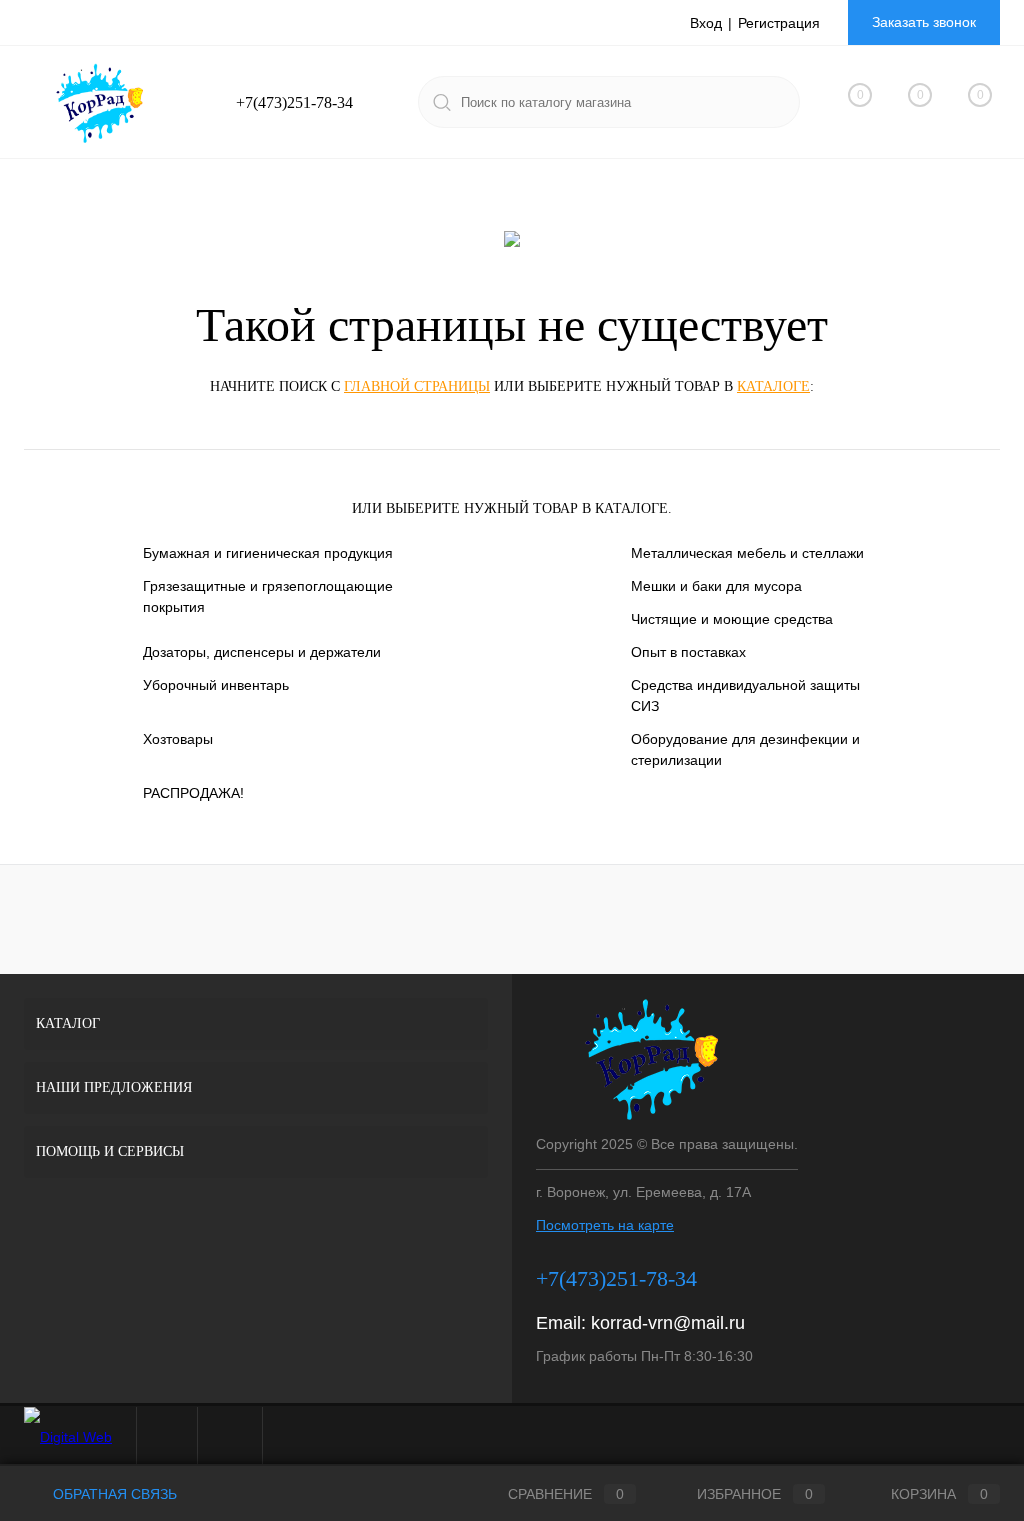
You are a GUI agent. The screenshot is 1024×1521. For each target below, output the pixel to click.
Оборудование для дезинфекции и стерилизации (745, 749)
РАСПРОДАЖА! (193, 793)
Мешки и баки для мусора (716, 586)
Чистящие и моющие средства (732, 619)
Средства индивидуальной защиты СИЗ (745, 695)
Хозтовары (178, 739)
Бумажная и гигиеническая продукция (268, 553)
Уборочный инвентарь (216, 685)
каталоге (773, 386)
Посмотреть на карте (605, 1225)
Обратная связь (113, 1494)
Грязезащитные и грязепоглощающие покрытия (268, 596)
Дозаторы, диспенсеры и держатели (262, 652)
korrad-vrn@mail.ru (668, 1323)
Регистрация (779, 23)
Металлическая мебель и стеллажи (747, 553)
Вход (706, 23)
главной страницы (417, 386)
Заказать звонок (924, 22)
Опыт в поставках (688, 652)
